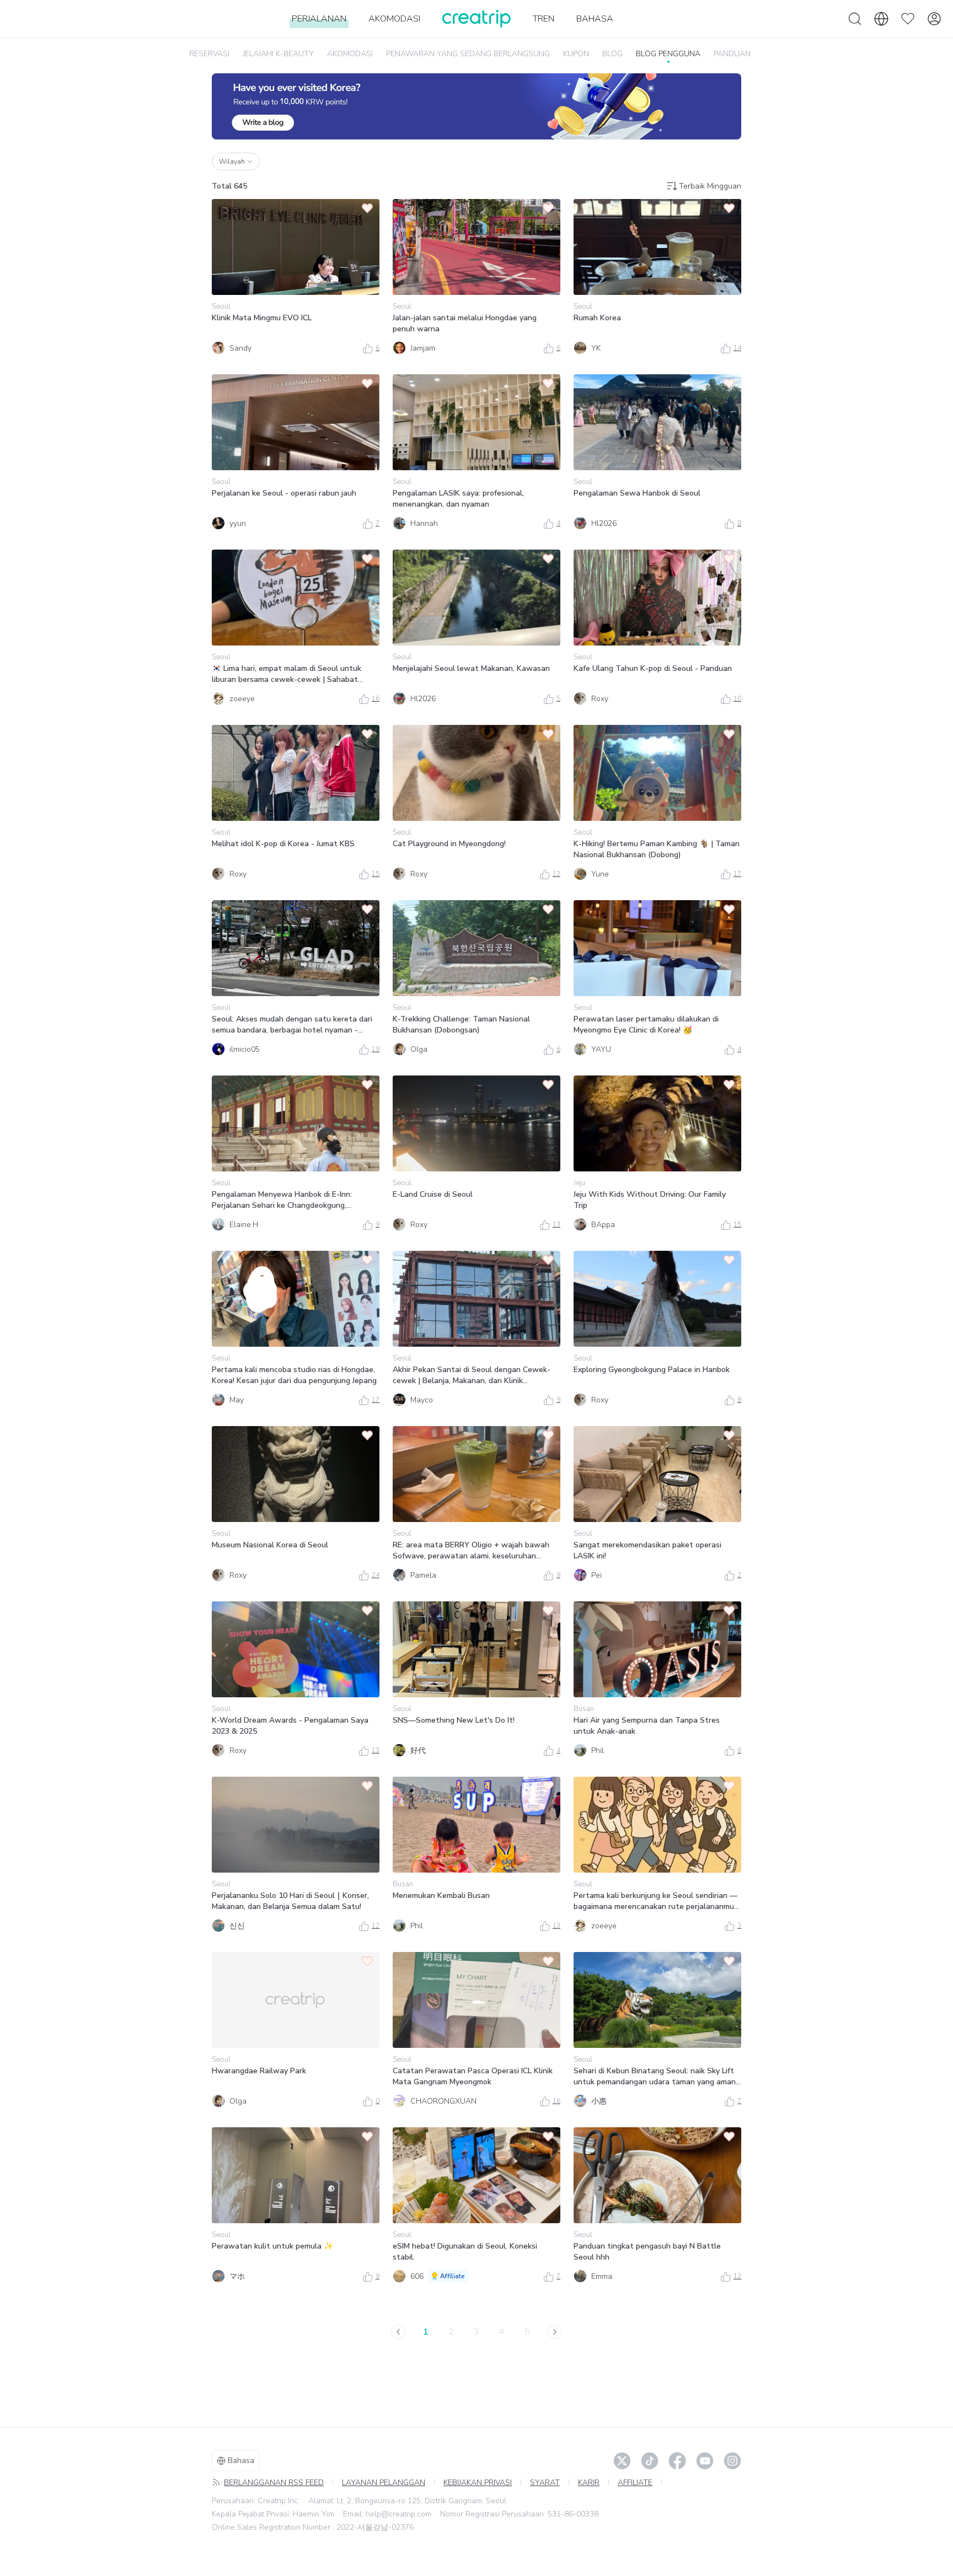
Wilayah (232, 162)
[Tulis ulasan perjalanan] (476, 106)
